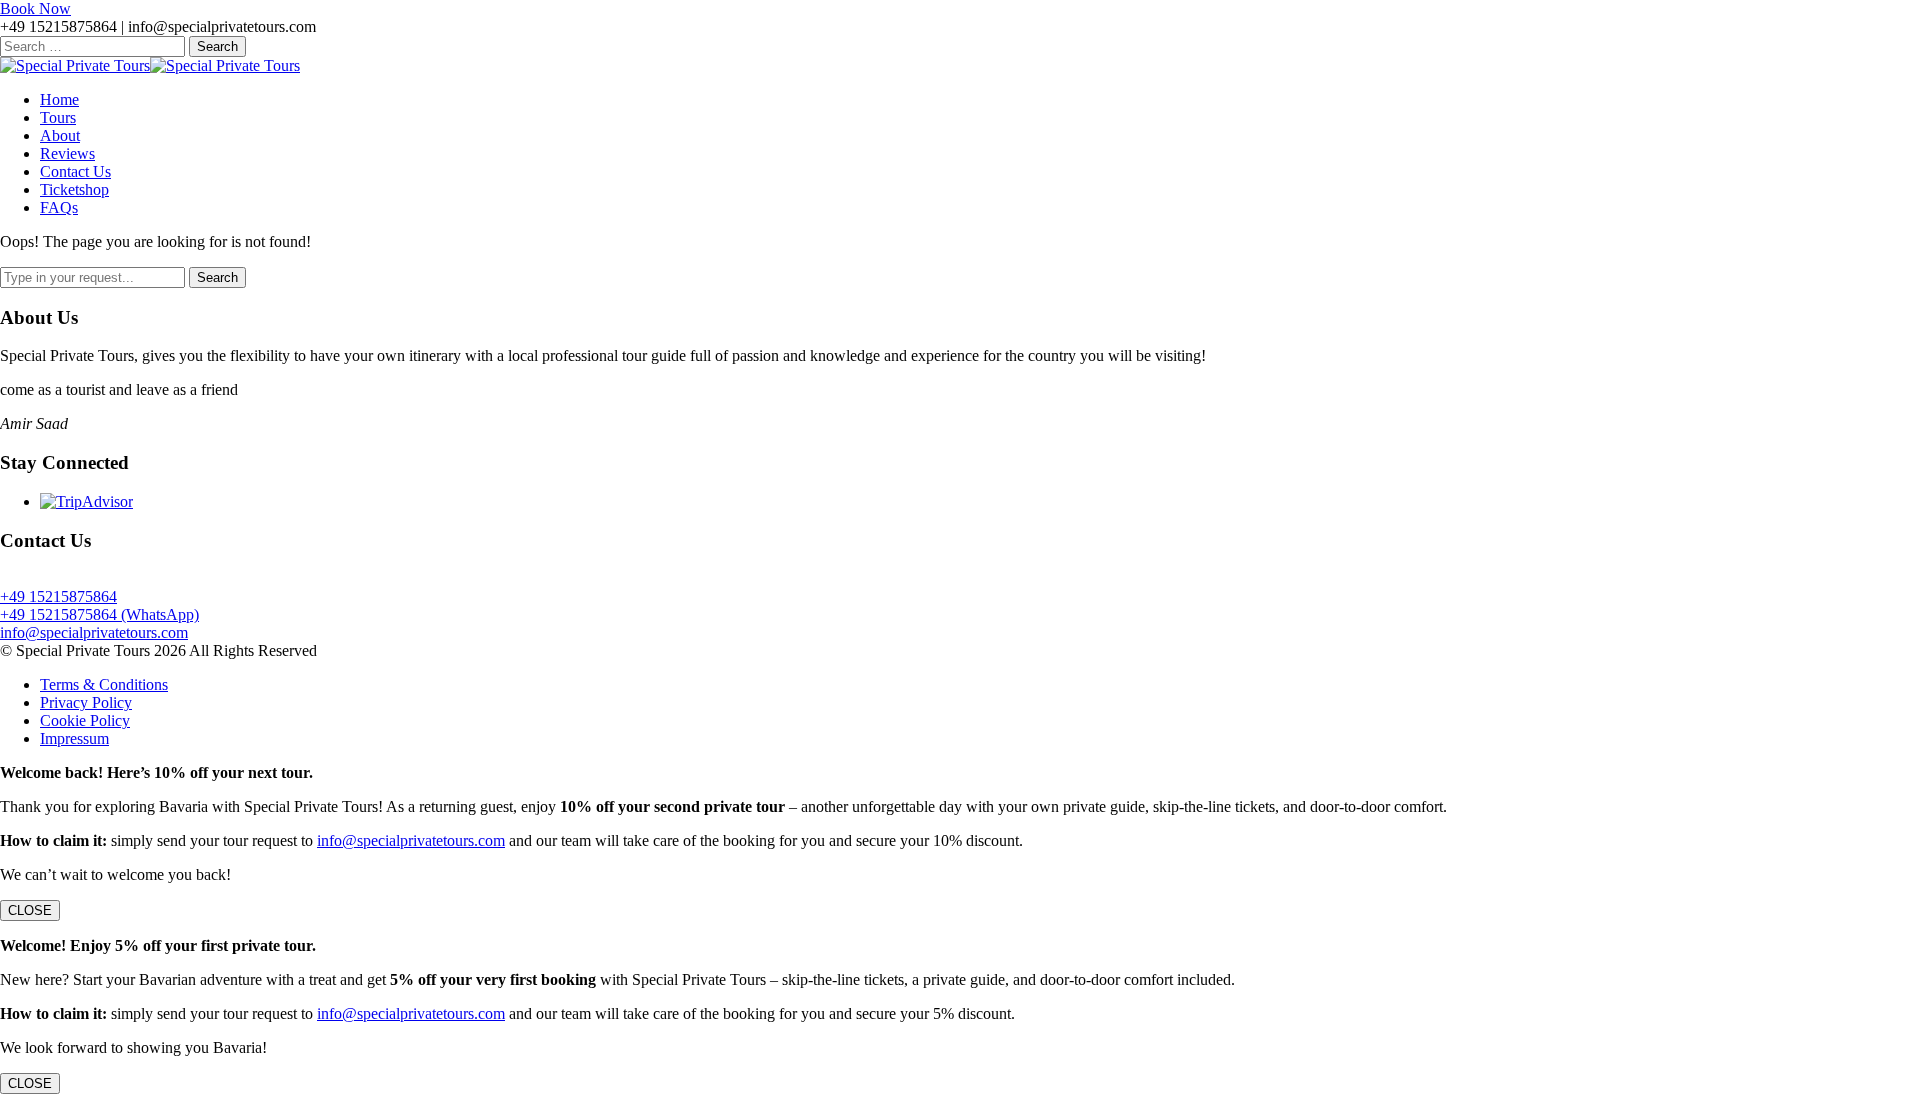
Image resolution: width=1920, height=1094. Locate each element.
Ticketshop (74, 189)
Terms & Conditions (104, 684)
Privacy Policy (86, 702)
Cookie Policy (85, 720)
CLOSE (30, 910)
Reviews (67, 153)
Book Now (35, 8)
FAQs (59, 207)
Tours (58, 117)
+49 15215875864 (58, 596)
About (60, 135)
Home (59, 99)
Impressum (74, 738)
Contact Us (75, 171)
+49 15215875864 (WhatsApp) (99, 614)
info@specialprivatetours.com (94, 632)
